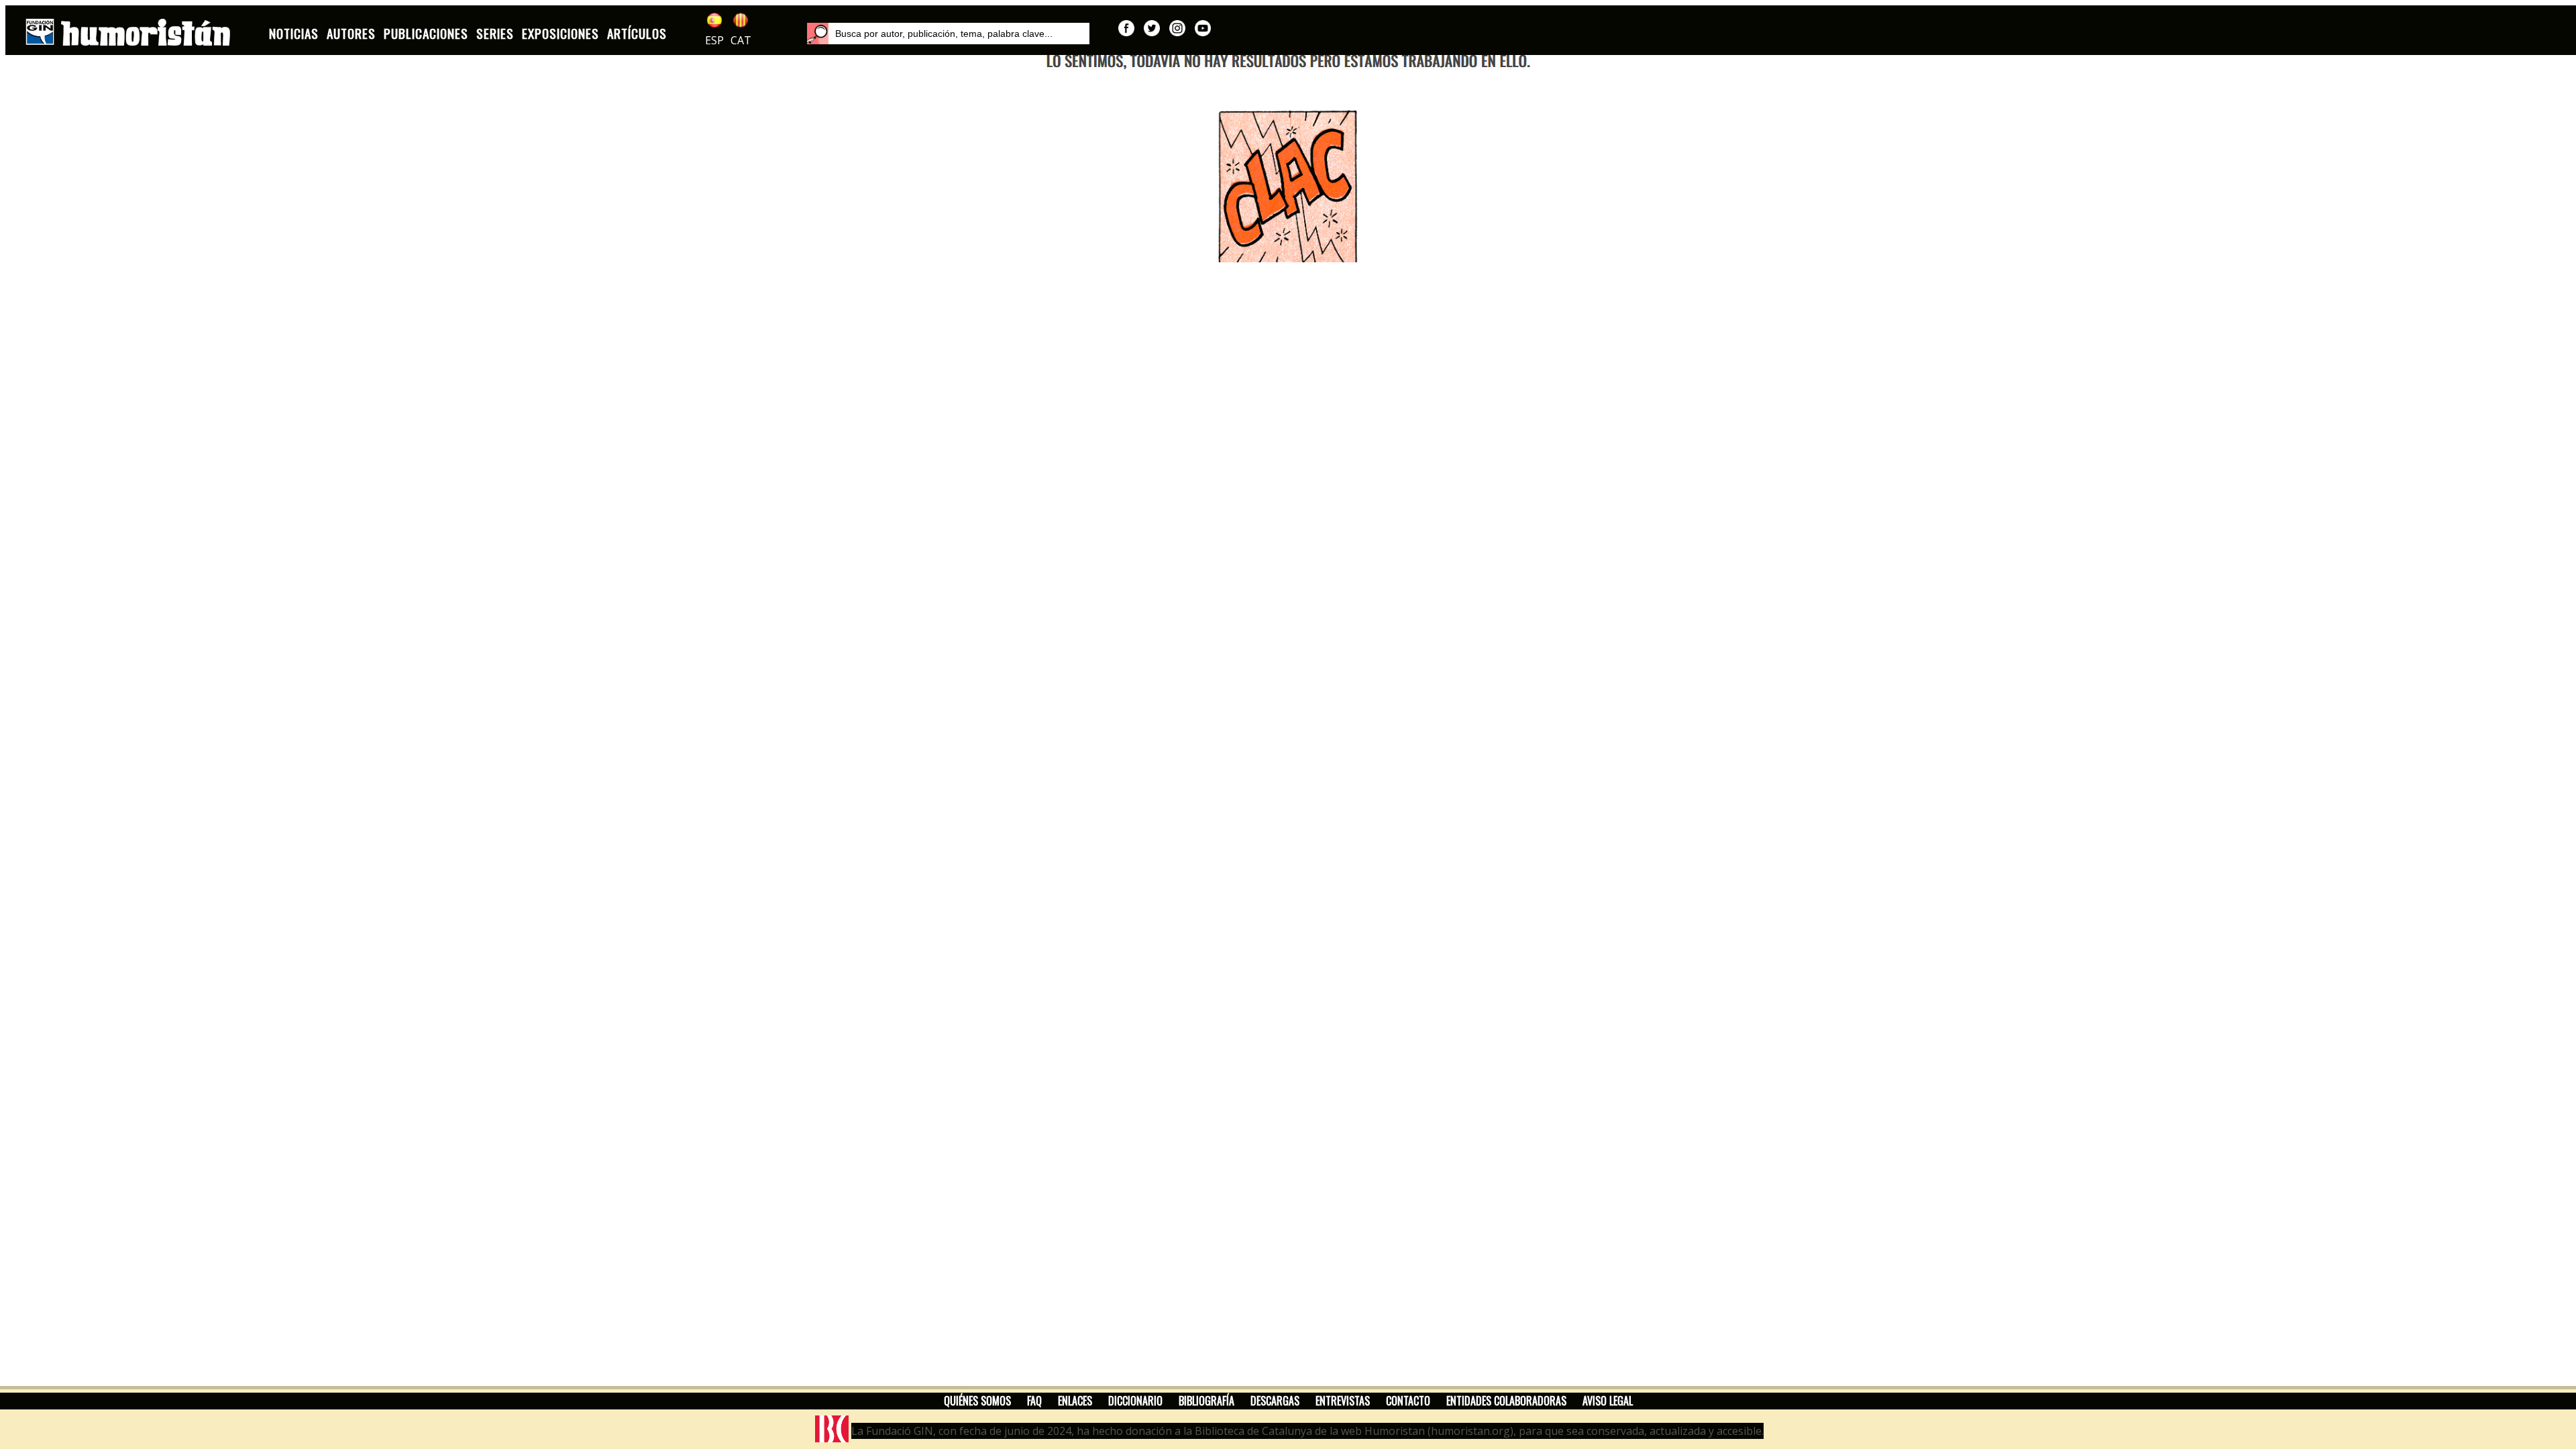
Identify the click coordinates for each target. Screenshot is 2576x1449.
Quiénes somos (977, 1401)
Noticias (294, 33)
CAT (741, 40)
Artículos (637, 33)
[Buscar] (818, 34)
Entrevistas (1343, 1401)
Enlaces (1075, 1401)
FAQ (1034, 1401)
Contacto (1408, 1401)
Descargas (1275, 1401)
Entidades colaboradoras (1506, 1401)
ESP (714, 40)
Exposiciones (560, 33)
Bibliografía (1206, 1401)
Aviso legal (1608, 1401)
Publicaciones (426, 33)
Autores (351, 33)
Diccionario (1135, 1401)
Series (495, 33)
